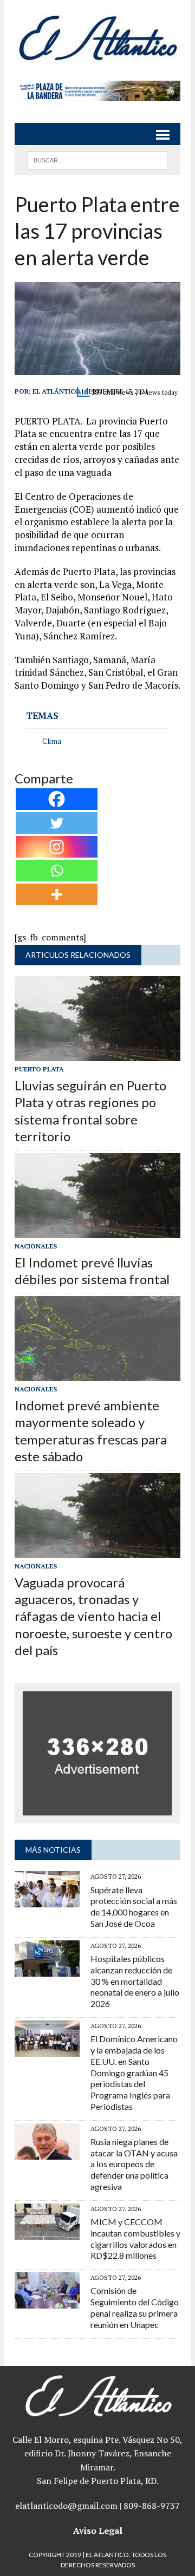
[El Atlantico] (97, 38)
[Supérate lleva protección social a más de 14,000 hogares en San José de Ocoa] (47, 1900)
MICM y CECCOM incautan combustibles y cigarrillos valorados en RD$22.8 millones (135, 2238)
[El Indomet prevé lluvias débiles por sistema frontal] (97, 1231)
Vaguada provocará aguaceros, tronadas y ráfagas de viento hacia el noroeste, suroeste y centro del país (93, 1616)
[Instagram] (57, 847)
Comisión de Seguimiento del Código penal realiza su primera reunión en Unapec (135, 2307)
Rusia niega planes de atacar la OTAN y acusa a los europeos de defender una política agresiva (134, 2164)
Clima (52, 741)
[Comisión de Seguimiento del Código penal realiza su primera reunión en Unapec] (47, 2302)
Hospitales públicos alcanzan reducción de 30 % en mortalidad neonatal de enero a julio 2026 (135, 1981)
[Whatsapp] (57, 871)
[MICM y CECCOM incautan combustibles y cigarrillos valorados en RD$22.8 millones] (47, 2232)
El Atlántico (56, 391)
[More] (57, 894)
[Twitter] (57, 823)
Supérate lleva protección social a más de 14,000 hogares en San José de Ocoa (134, 1907)
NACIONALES (36, 1246)
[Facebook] (57, 799)
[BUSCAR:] (97, 159)
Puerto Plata (39, 1069)
